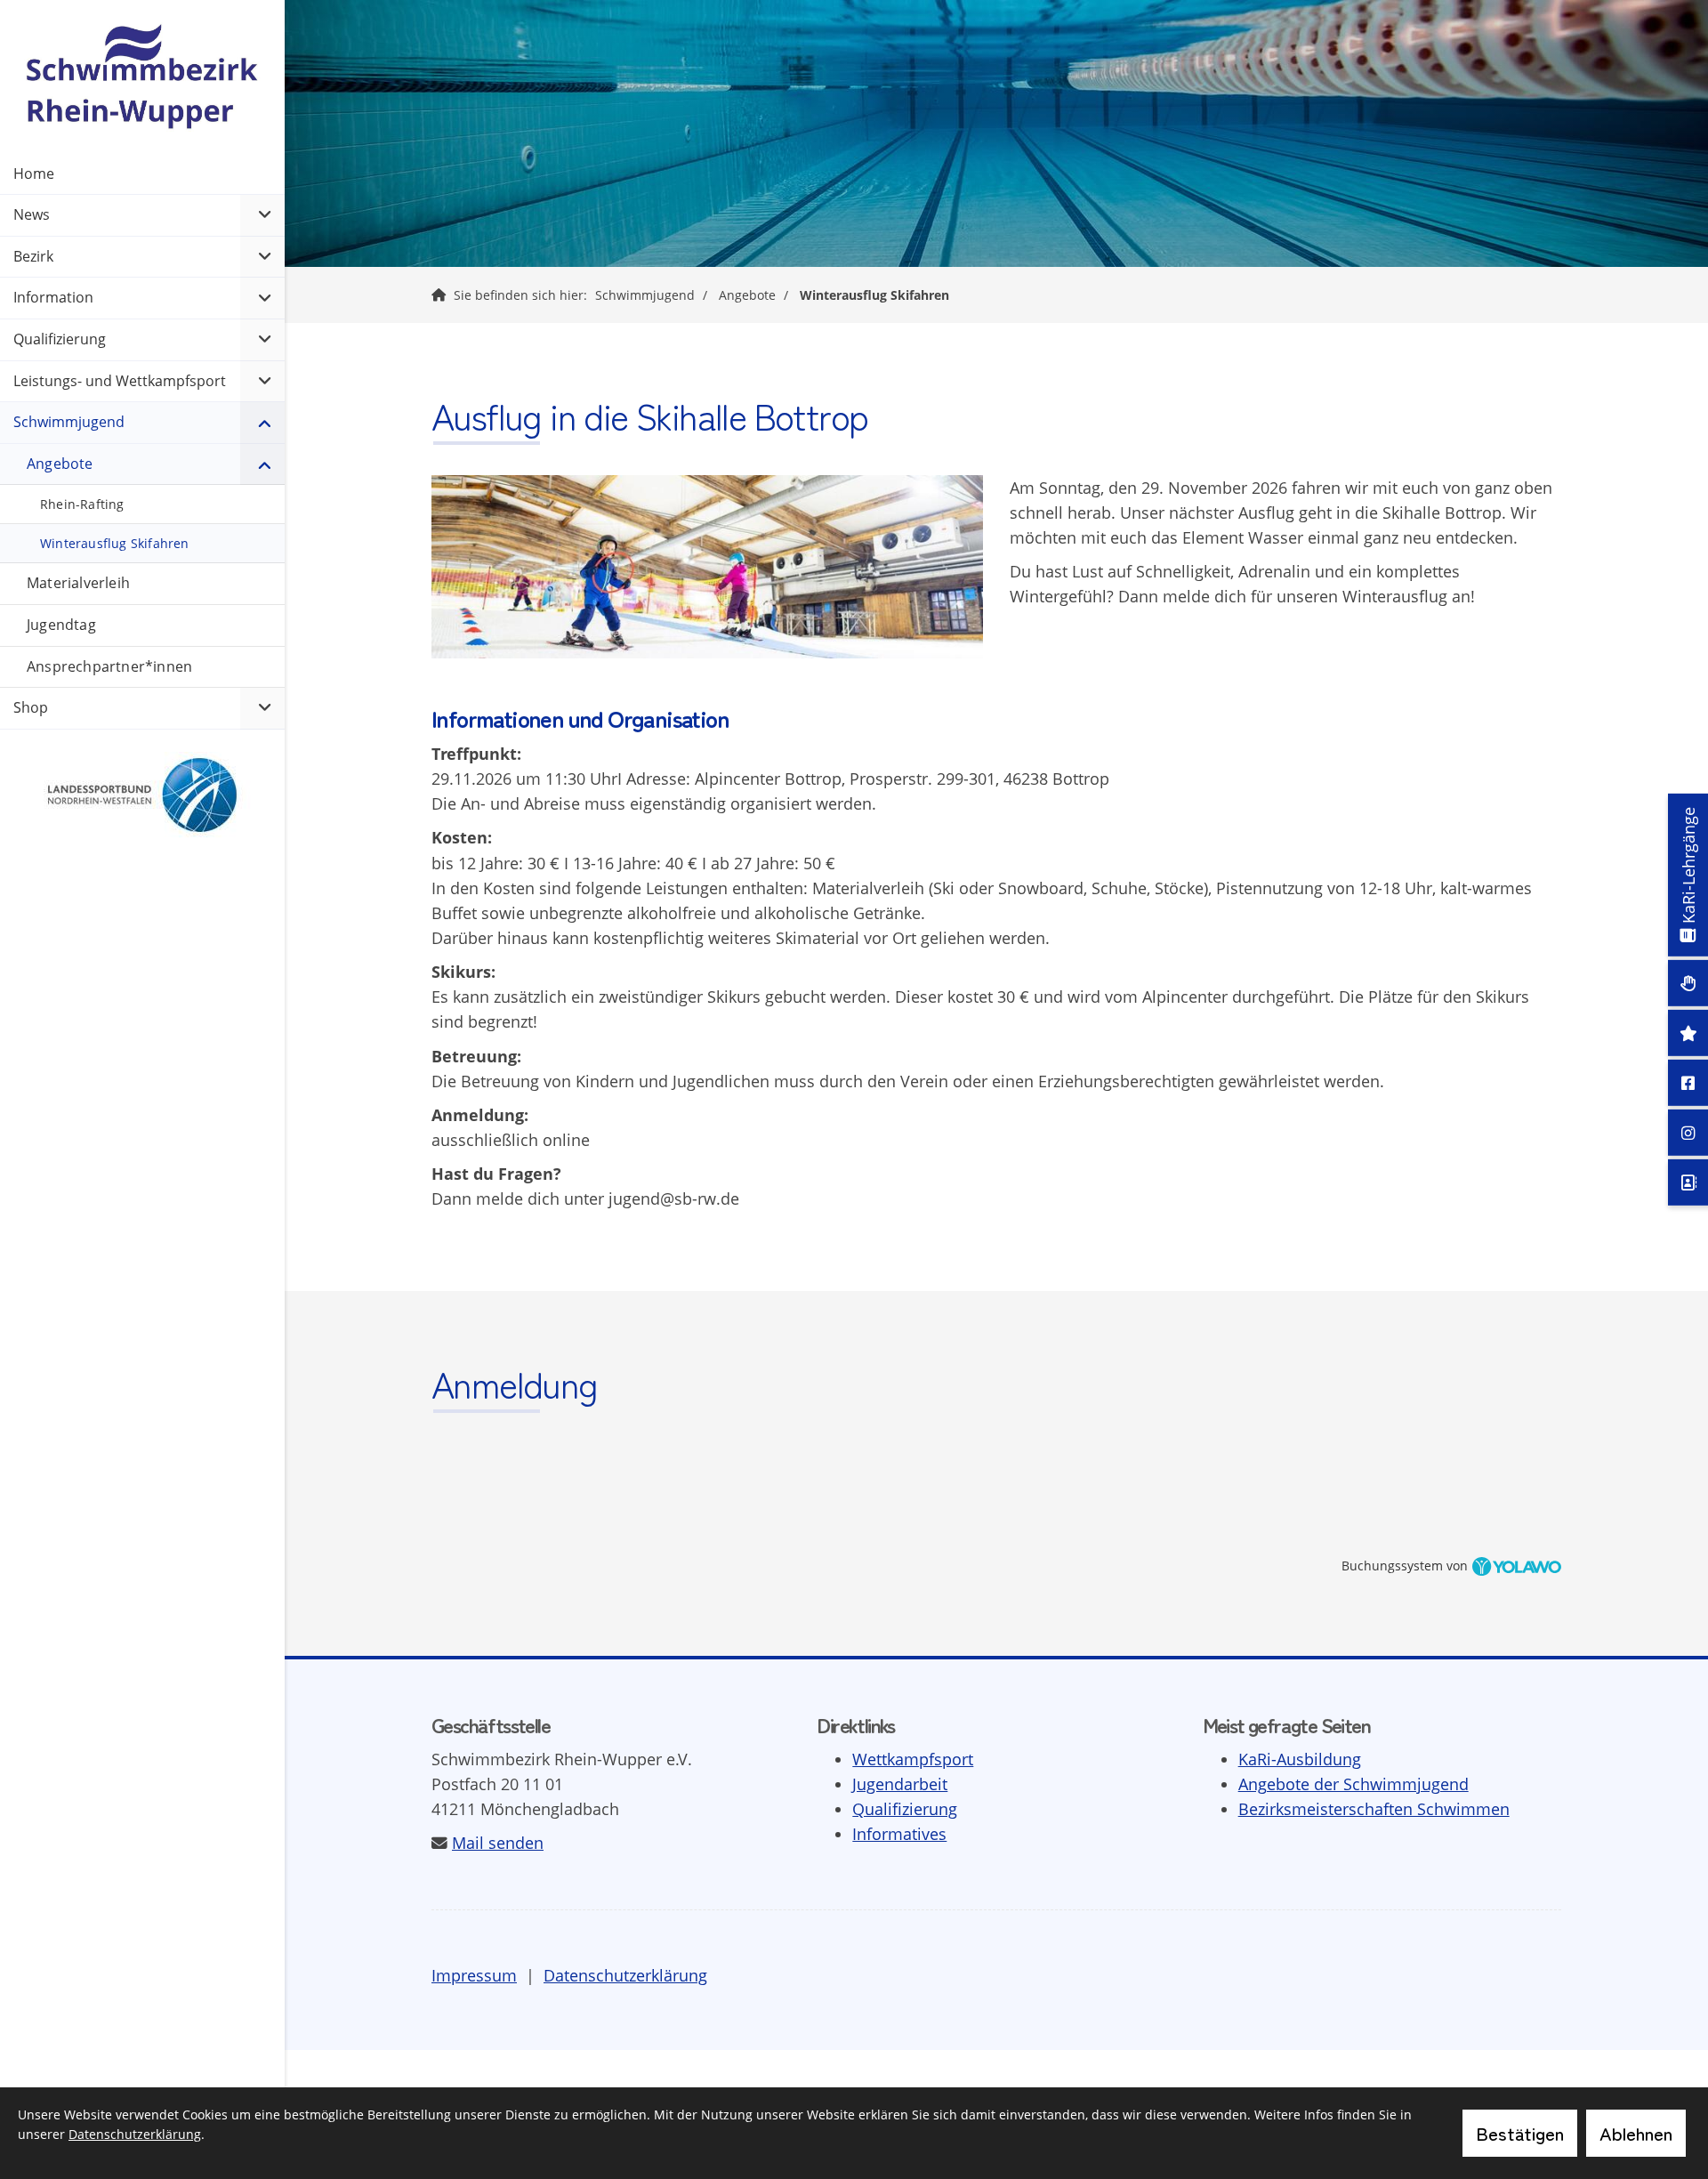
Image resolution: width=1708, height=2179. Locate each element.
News (32, 214)
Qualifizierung (905, 1809)
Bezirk (33, 256)
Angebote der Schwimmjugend (1354, 1784)
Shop (31, 707)
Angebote (747, 295)
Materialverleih (78, 583)
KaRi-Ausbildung (1300, 1759)
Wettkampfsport (913, 1759)
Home (34, 174)
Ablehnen (1636, 2133)
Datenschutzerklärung (625, 1975)
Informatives (899, 1834)
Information (53, 297)
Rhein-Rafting (82, 504)
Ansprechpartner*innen (109, 666)
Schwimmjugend (645, 295)
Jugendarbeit (900, 1784)
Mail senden (498, 1843)
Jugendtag (61, 625)
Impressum (474, 1975)
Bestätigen (1520, 2133)
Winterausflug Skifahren (874, 295)
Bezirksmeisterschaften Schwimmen (1374, 1809)
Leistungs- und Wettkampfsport (120, 381)
